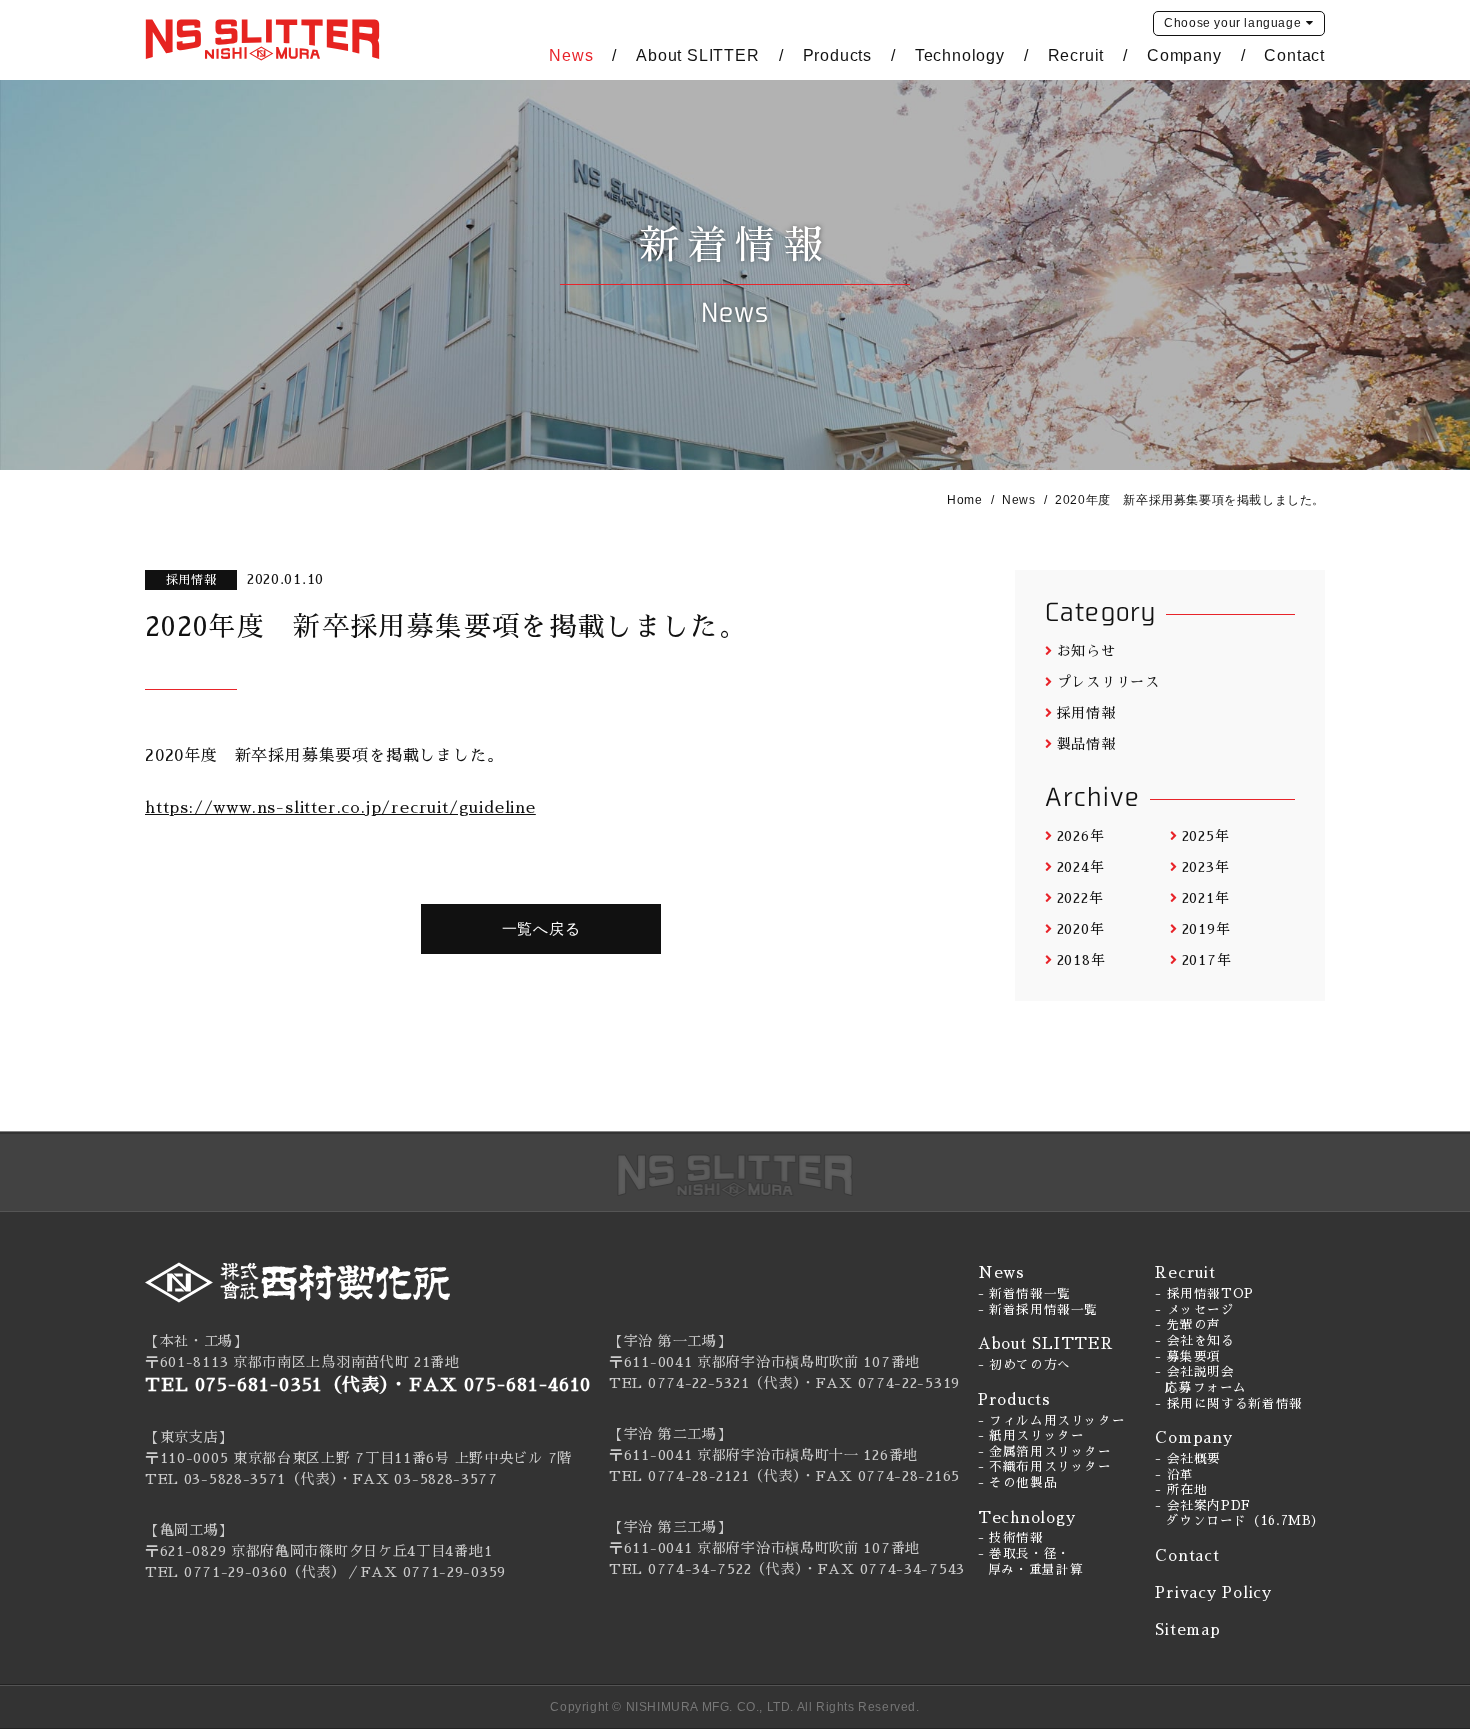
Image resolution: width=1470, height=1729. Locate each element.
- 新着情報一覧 (1024, 1294)
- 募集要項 (1188, 1357)
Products (837, 55)
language (1232, 23)
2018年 (1081, 960)
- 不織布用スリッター (1045, 1467)
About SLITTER (697, 55)
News (571, 55)
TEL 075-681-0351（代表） (267, 1385)
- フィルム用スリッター (1052, 1421)
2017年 (1206, 960)
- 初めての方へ (1024, 1365)
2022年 (1080, 898)
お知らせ (1086, 651)
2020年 (1080, 929)
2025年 (1205, 836)
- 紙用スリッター (1031, 1436)
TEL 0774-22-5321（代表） (705, 1383)
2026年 (1080, 836)
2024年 (1080, 867)
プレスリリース (1108, 682)
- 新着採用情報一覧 (1038, 1310)
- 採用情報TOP (1204, 1294)
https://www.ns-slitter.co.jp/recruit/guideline (340, 808)
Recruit (1076, 55)
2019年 (1206, 929)
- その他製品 (1017, 1483)
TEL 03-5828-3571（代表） (241, 1479)
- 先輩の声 (1188, 1325)
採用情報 (1086, 713)
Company (1184, 55)
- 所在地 (1181, 1490)
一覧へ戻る (541, 928)
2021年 (1205, 898)
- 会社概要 (1188, 1459)
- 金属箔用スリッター (1045, 1452)
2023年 (1205, 867)
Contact (1294, 55)
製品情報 (1086, 744)
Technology (960, 55)
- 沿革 (1174, 1475)
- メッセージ (1194, 1310)
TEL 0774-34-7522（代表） (706, 1569)
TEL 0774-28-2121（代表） (705, 1476)
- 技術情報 (1011, 1538)
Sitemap (1187, 1629)
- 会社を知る (1194, 1341)
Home (964, 500)
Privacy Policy (1213, 1592)
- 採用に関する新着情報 (1229, 1404)
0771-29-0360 (235, 1572)
